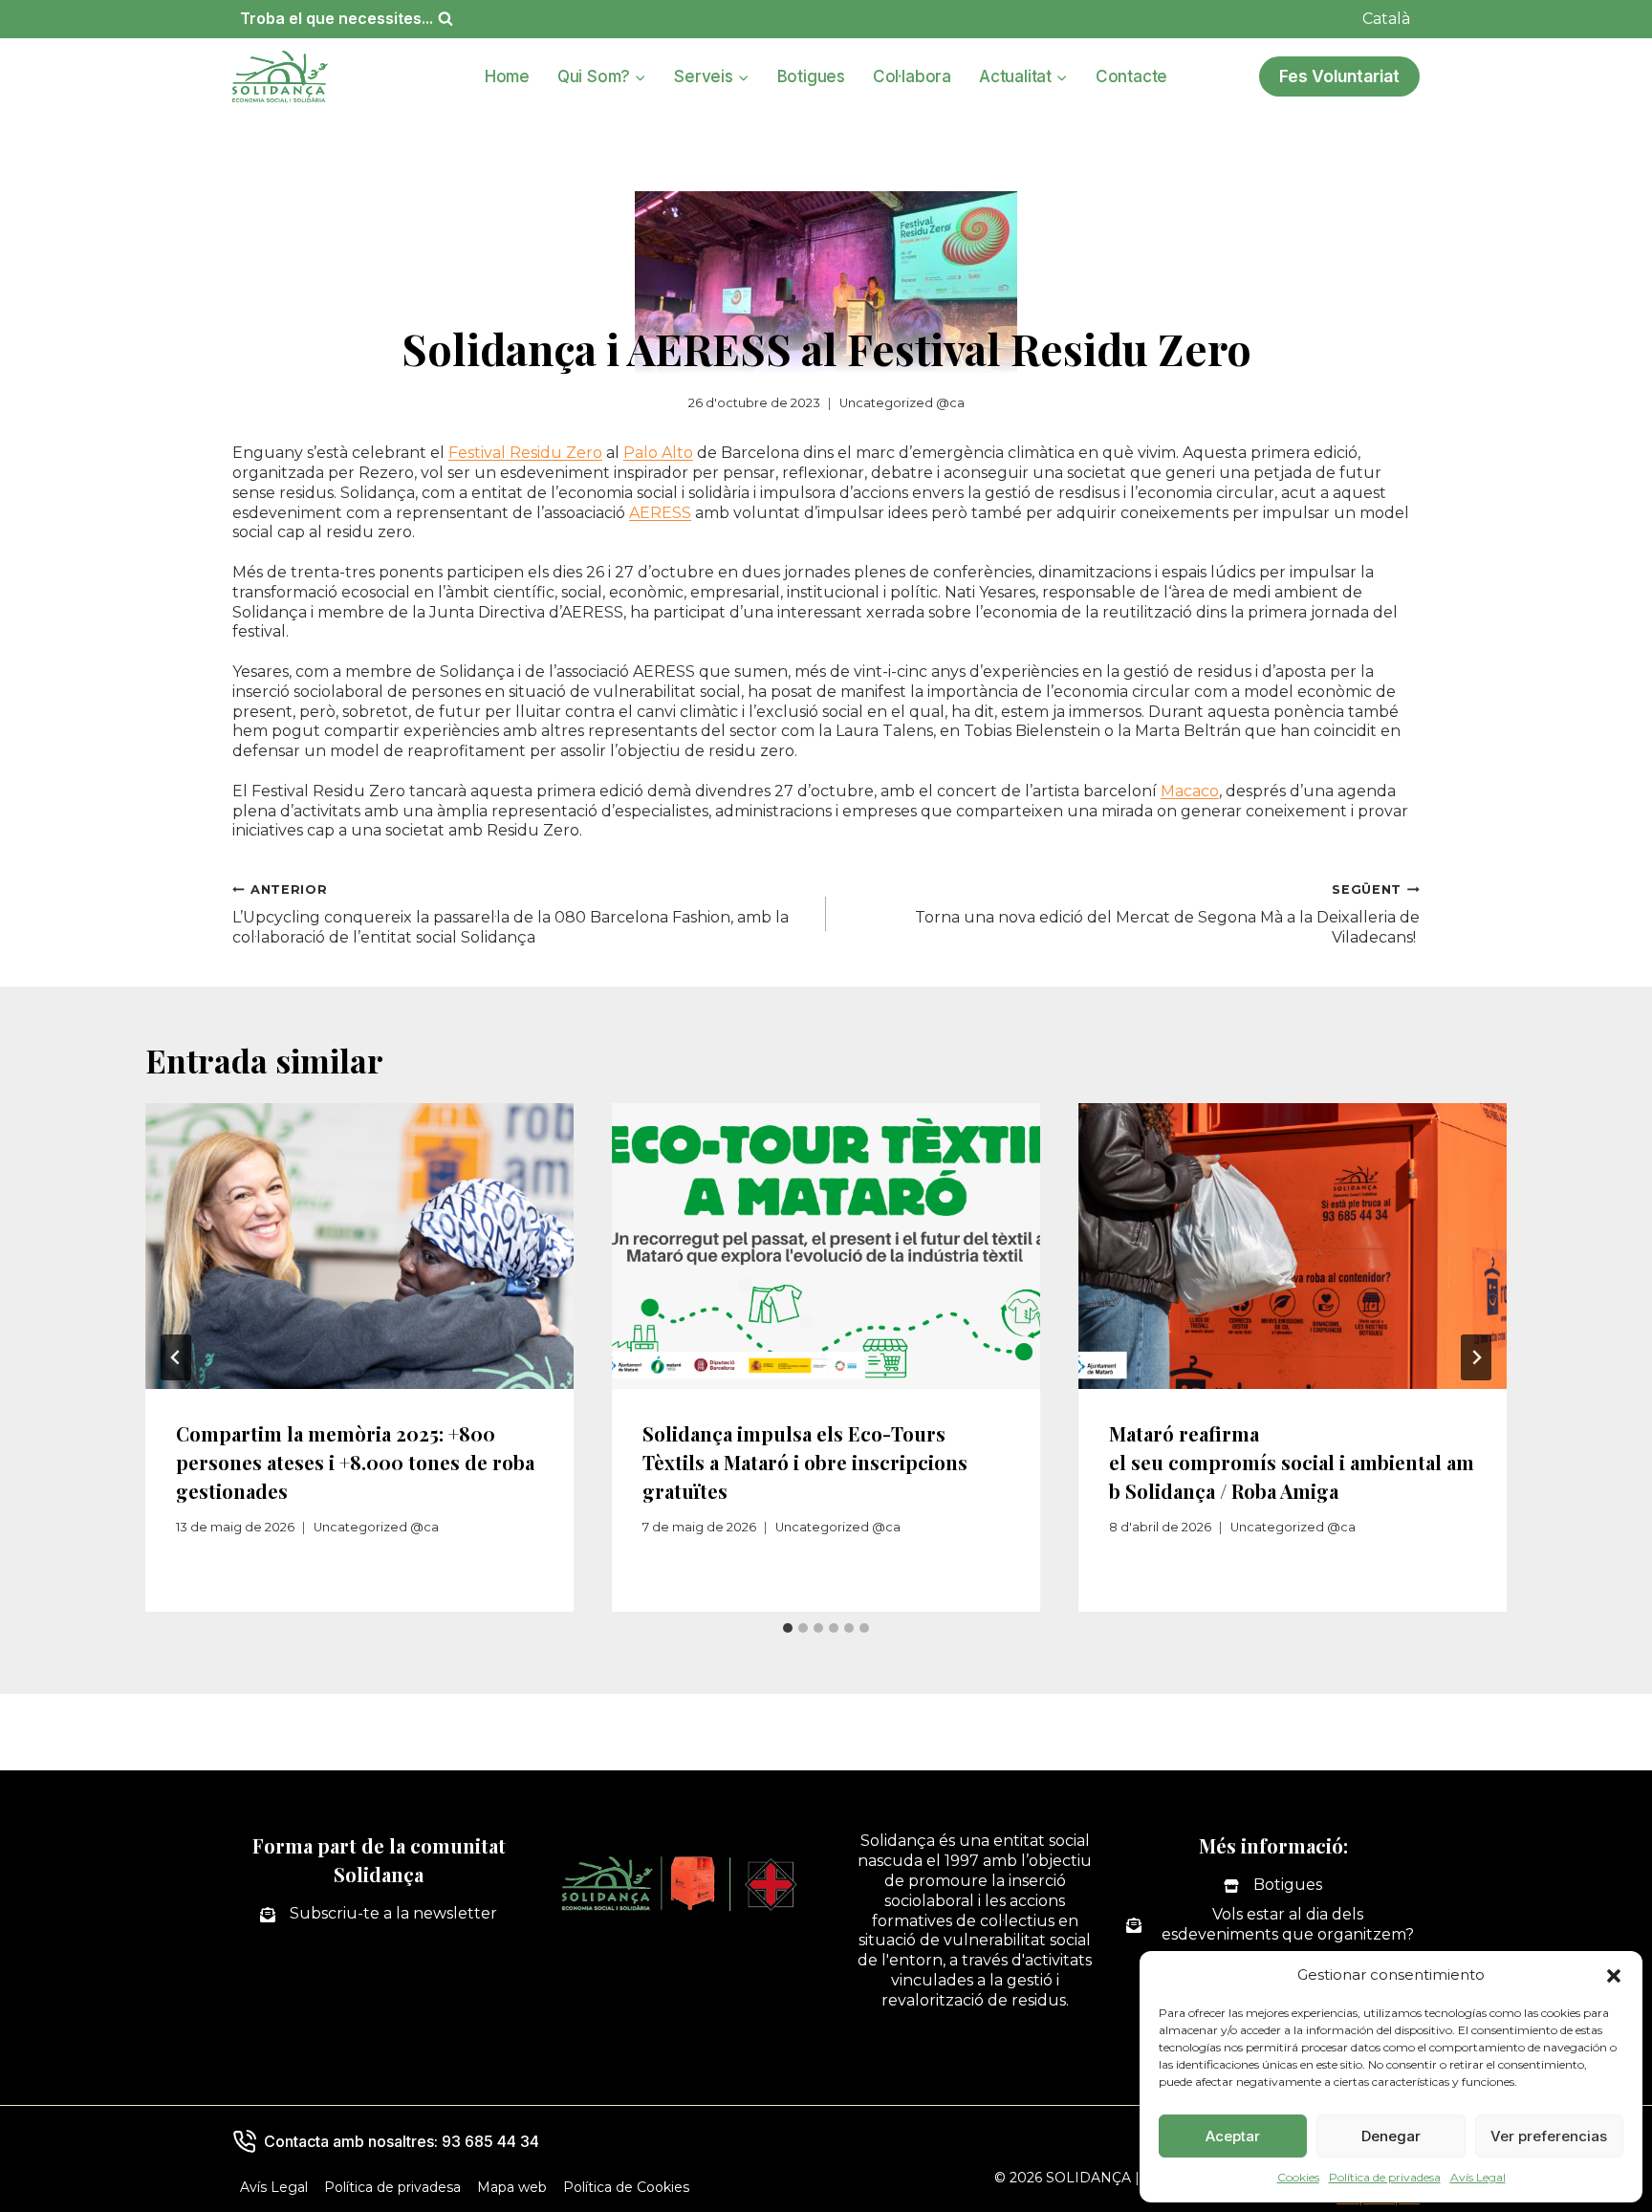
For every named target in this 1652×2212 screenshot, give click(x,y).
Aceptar (1233, 2136)
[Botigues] (1273, 1886)
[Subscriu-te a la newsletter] (379, 1914)
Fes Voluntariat (1339, 76)
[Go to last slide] (176, 1357)
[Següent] (1476, 1357)
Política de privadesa (1385, 2177)
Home (507, 76)
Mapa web (512, 2187)
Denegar (1391, 2136)
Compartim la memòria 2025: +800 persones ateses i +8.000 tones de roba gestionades (355, 1462)
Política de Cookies (626, 2187)
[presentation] (359, 1246)
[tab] (788, 1628)
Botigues (811, 76)
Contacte (1131, 76)
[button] (1614, 1976)
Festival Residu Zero (525, 453)
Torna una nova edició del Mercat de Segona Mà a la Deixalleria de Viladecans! (1167, 914)
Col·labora (912, 76)
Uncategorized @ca (902, 403)
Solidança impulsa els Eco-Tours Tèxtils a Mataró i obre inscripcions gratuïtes (805, 1462)
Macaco (1190, 791)
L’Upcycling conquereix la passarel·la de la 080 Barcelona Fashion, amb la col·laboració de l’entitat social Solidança (511, 914)
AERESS (660, 513)
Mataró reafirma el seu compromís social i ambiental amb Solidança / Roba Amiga (1292, 1462)
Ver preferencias (1549, 2136)
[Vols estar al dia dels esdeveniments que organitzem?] (1273, 1925)
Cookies (1298, 2177)
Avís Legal (1478, 2177)
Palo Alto (658, 453)
